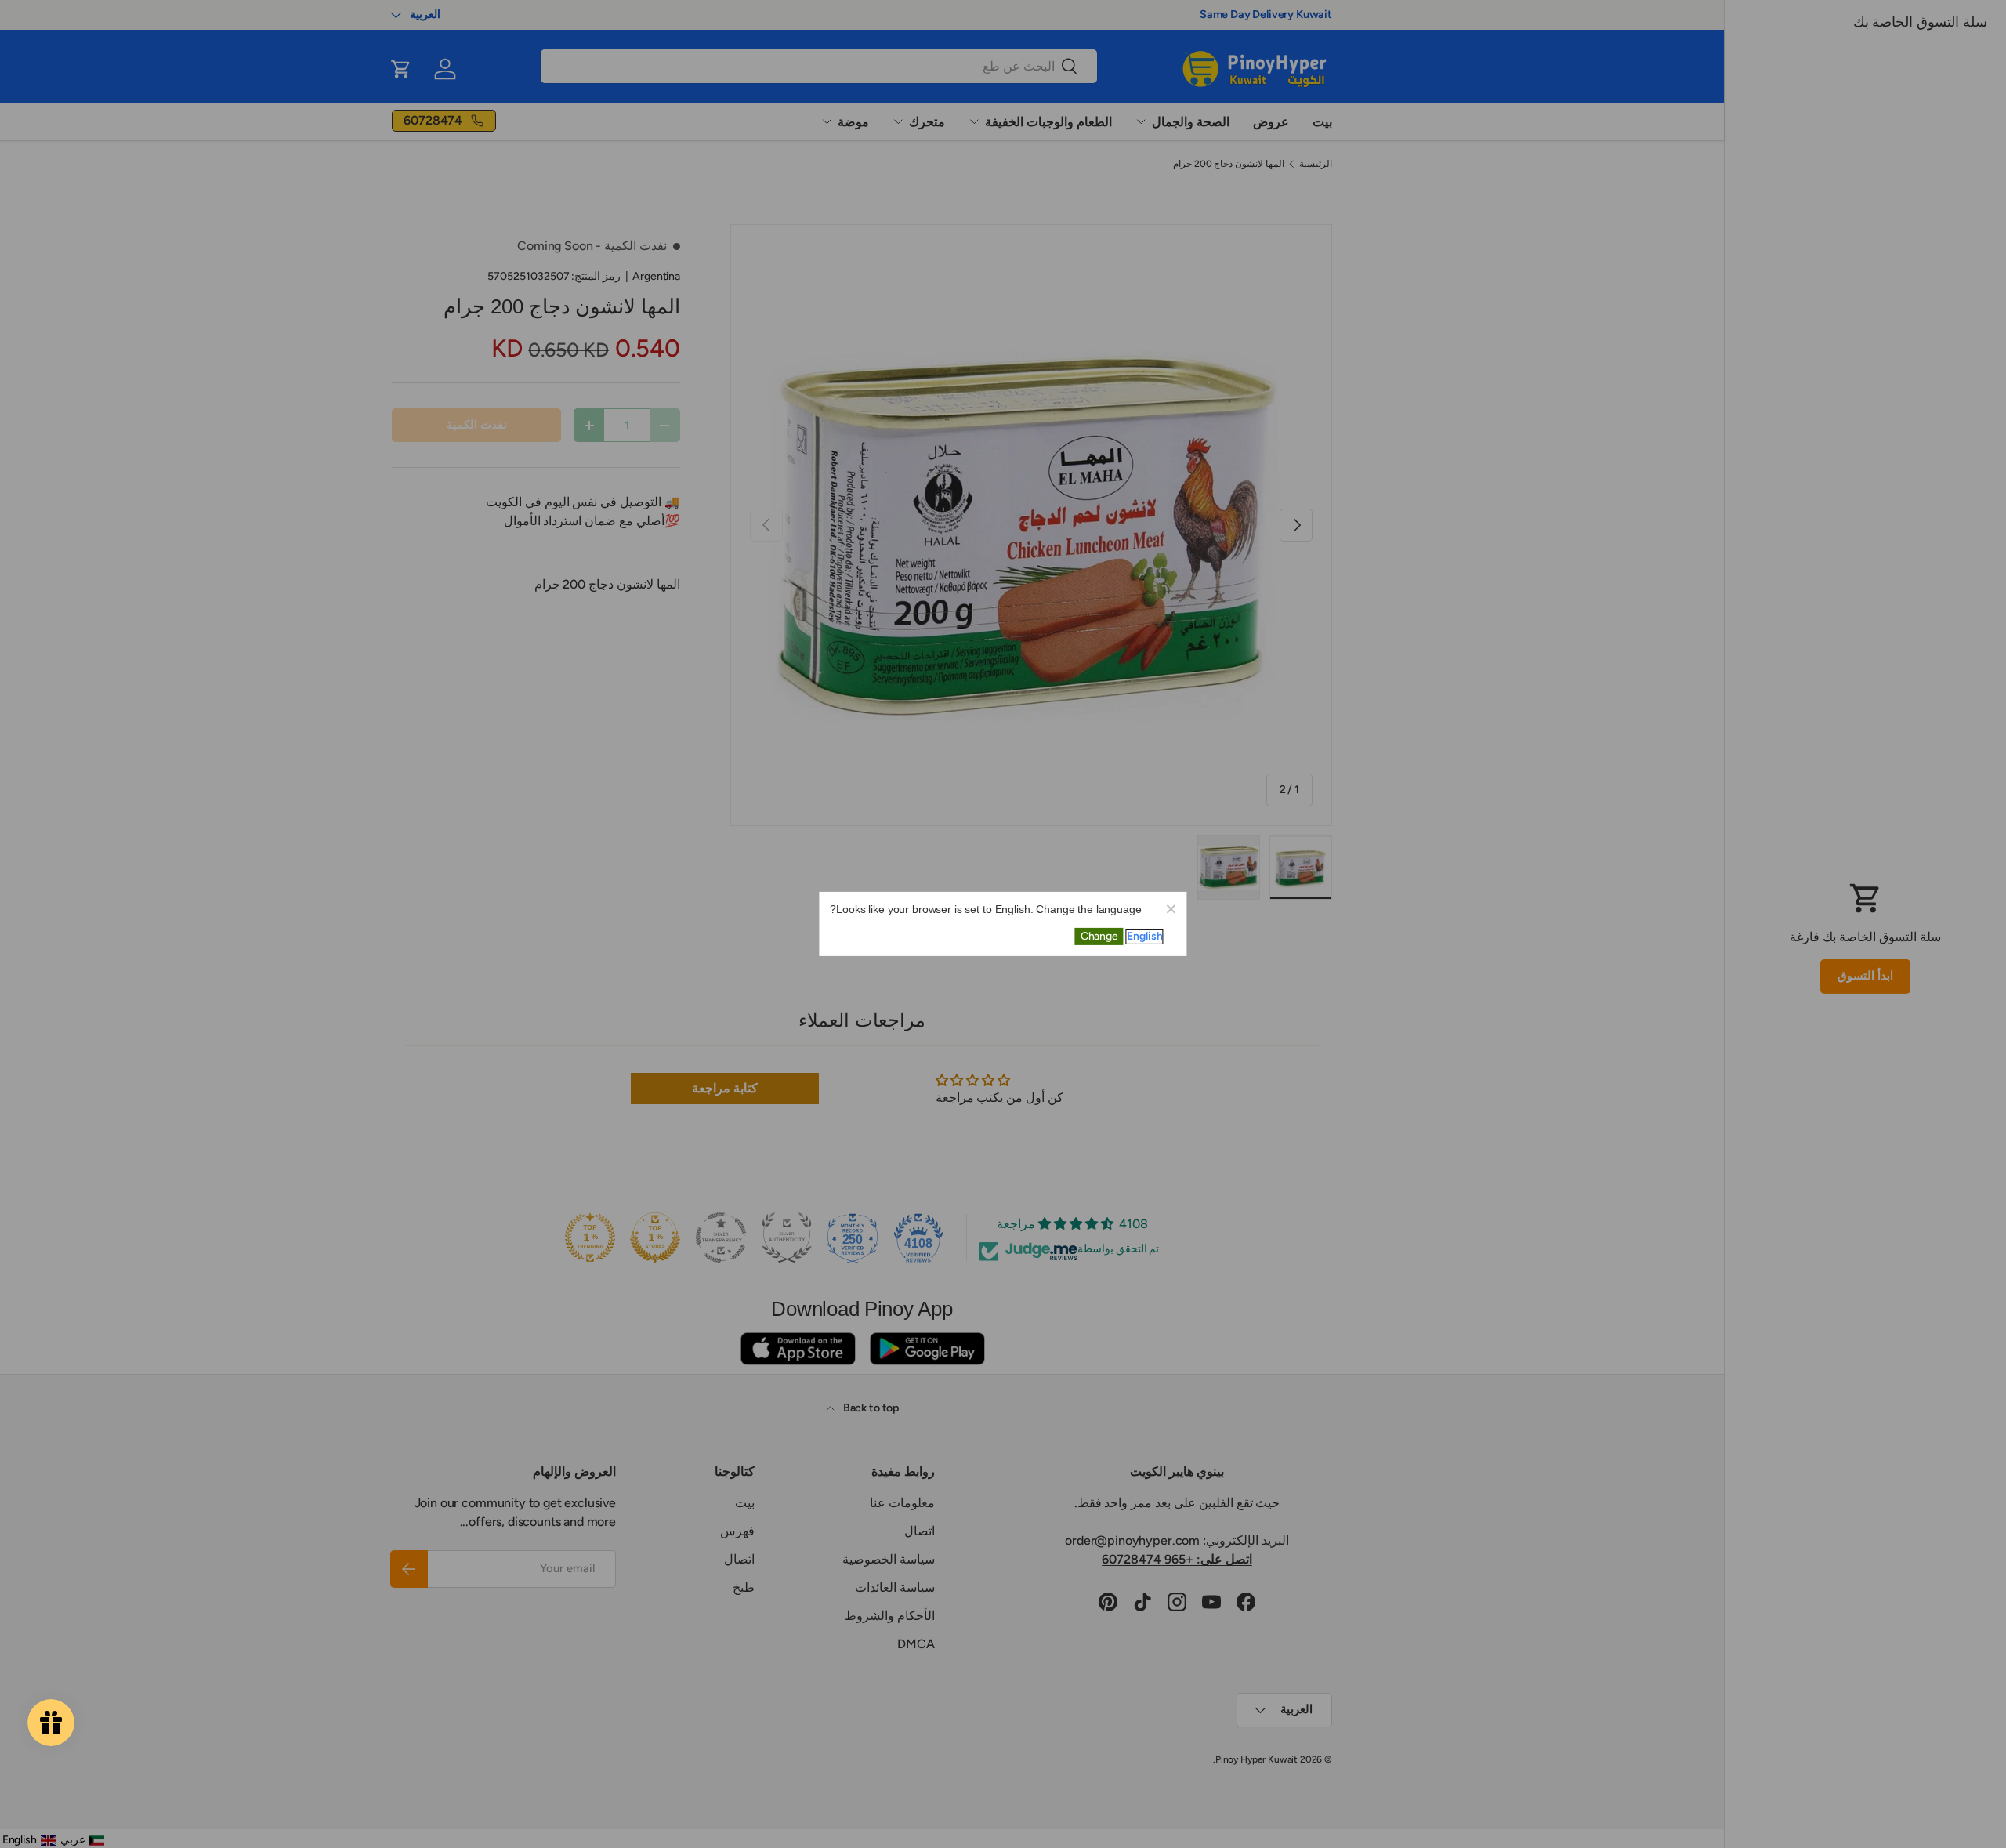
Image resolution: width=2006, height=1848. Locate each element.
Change (1099, 936)
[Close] (1171, 908)
